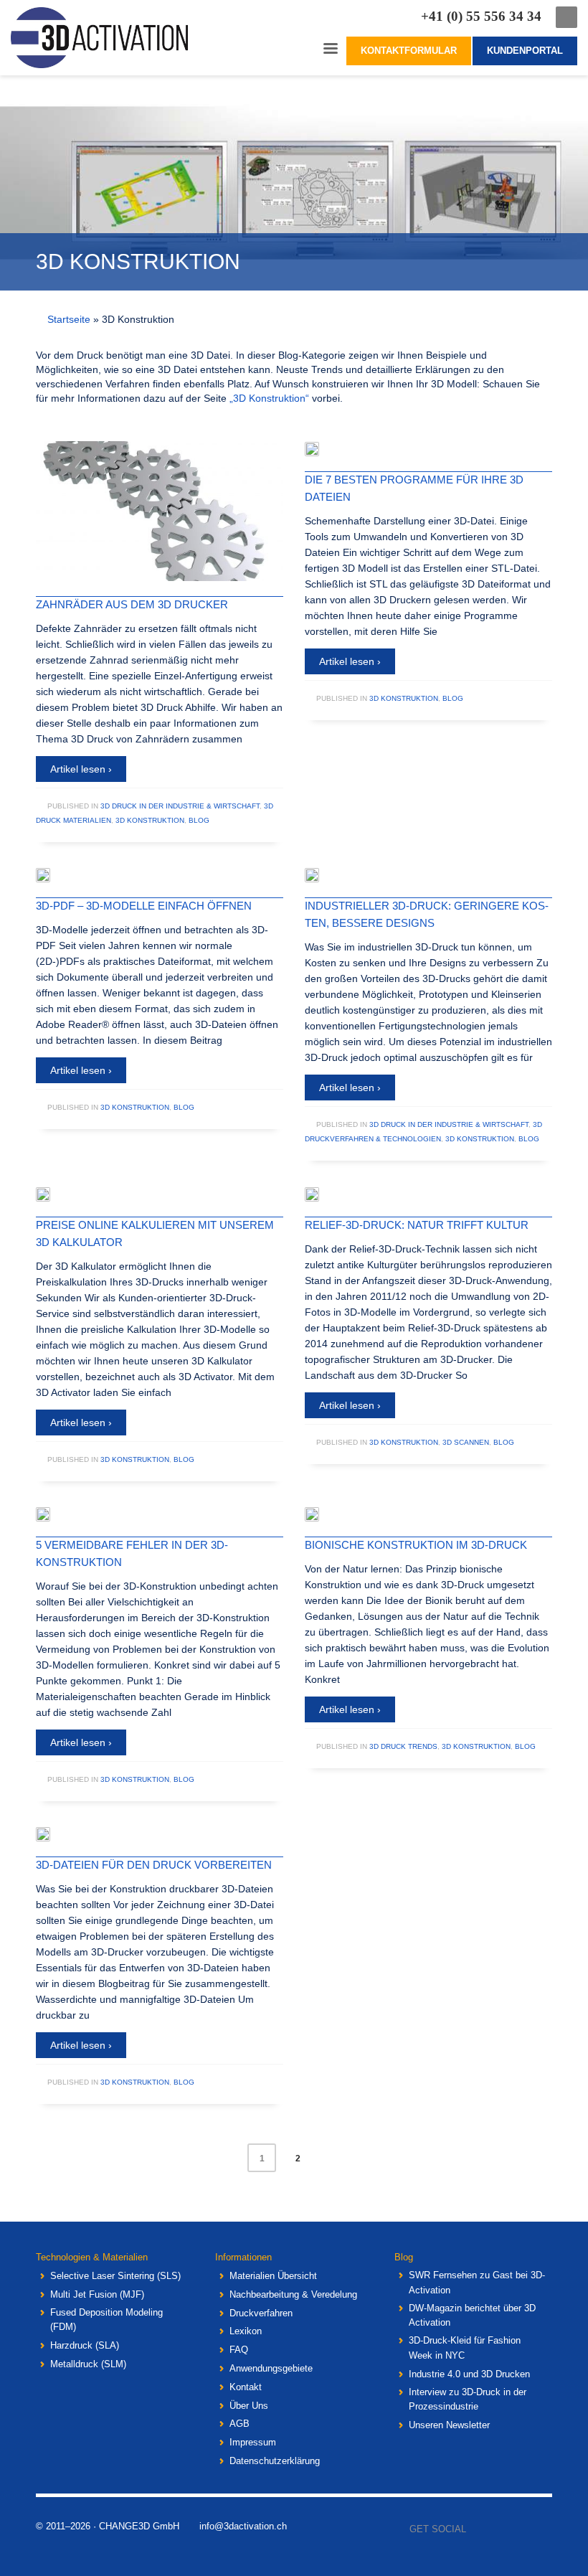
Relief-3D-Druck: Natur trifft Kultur (417, 1225)
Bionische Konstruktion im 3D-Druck (416, 1545)
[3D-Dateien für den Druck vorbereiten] (53, 1834)
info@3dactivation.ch (243, 2526)
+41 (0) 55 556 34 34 (481, 16)
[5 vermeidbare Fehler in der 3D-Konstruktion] (53, 1514)
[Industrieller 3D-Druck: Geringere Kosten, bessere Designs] (322, 875)
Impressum (253, 2442)
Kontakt (246, 2387)
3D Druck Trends (403, 1746)
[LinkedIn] (541, 2529)
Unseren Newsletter (449, 2425)
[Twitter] (498, 2529)
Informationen (243, 2257)
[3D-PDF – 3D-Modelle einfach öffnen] (53, 875)
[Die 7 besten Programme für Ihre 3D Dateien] (322, 449)
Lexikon (246, 2331)
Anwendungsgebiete (271, 2368)
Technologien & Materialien (92, 2257)
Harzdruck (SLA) (85, 2345)
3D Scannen (466, 1442)
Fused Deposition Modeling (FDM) (106, 2320)
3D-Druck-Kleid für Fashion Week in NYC (465, 2348)
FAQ (239, 2350)
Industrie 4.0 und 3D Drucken (469, 2374)
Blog (199, 820)
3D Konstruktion (150, 820)
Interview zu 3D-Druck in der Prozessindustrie (468, 2400)
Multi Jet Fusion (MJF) (97, 2294)
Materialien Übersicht (273, 2276)
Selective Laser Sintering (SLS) (115, 2276)
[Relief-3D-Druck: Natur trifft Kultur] (322, 1194)
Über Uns (249, 2406)
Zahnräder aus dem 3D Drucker (132, 604)
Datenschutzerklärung (275, 2461)
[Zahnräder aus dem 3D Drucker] (160, 511)
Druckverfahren (261, 2313)
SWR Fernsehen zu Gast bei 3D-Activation (477, 2283)
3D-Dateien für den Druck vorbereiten (154, 1865)
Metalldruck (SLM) (88, 2364)
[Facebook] (477, 2529)
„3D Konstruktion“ (269, 398)
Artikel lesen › (81, 769)
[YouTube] (520, 2529)
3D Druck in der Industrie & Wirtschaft (180, 806)
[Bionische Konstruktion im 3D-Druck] (322, 1514)
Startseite (69, 319)
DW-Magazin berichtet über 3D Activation (472, 2316)
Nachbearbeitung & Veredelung (293, 2294)
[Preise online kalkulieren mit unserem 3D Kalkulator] (53, 1194)
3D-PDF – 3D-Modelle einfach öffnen (144, 906)
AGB (240, 2424)
